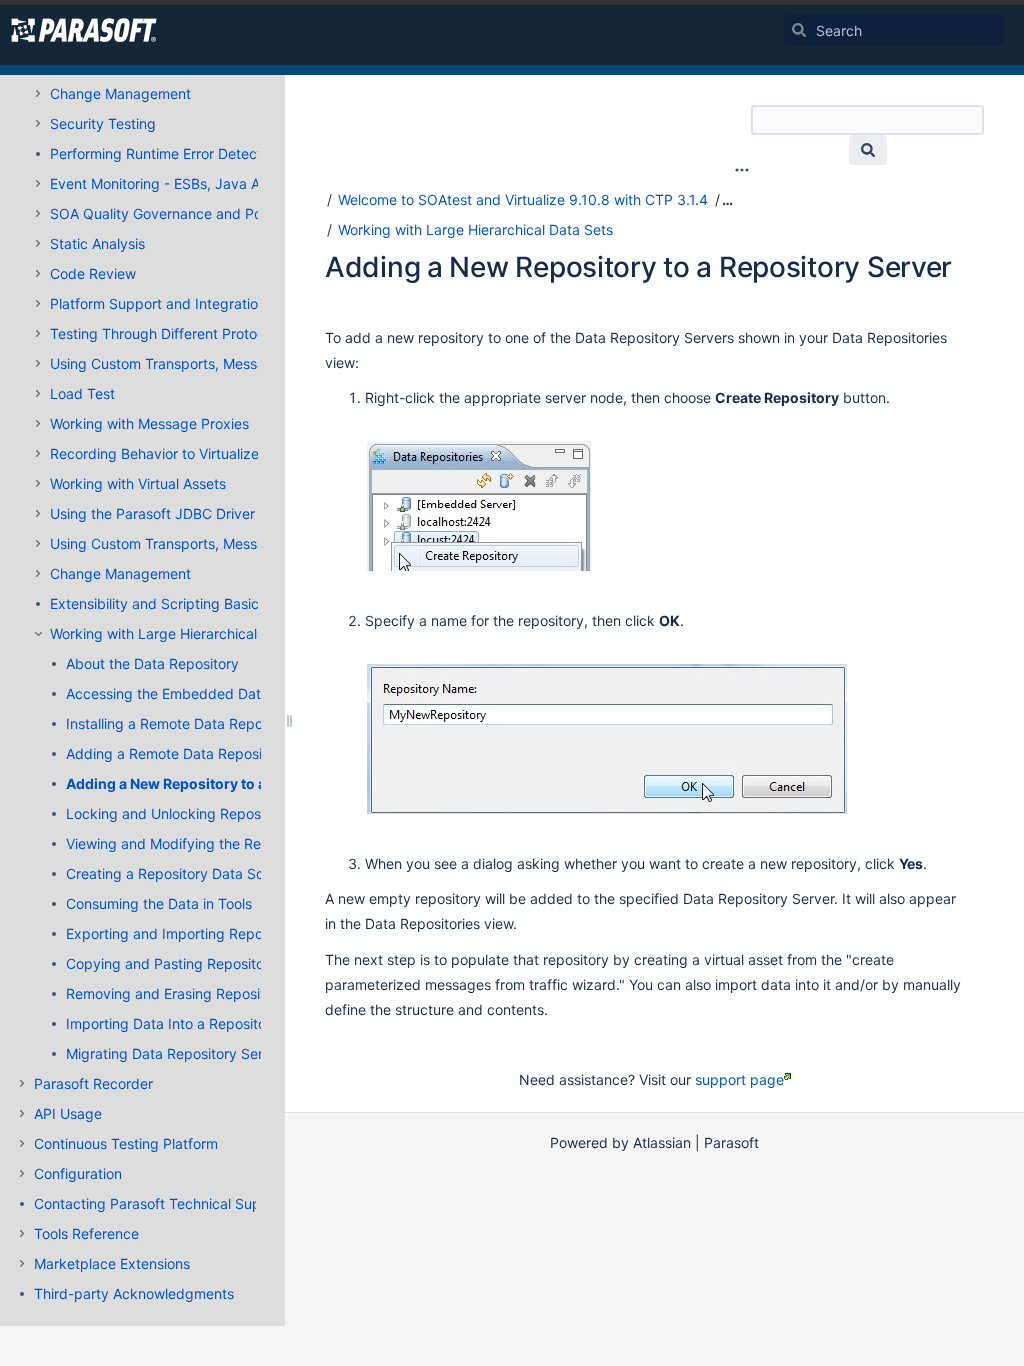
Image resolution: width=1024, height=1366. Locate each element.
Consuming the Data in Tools (159, 903)
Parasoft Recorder (93, 1083)
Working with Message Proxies (149, 423)
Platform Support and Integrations (161, 303)
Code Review (93, 273)
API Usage (68, 1113)
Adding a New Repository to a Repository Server (229, 783)
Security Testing (103, 123)
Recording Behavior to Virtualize (154, 453)
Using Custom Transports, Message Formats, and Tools (229, 363)
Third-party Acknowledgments (134, 1293)
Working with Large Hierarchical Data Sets (187, 633)
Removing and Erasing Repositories (181, 993)
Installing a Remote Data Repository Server (206, 723)
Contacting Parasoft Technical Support (161, 1203)
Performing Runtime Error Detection (165, 153)
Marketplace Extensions (112, 1263)
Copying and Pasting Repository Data (189, 963)
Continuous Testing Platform (126, 1143)
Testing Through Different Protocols (166, 333)
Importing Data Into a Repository (172, 1023)
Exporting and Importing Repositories (187, 933)
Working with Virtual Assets (138, 483)
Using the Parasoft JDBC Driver (152, 513)
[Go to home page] (84, 30)
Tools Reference (86, 1233)
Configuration (78, 1173)
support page (739, 1079)
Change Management (120, 93)
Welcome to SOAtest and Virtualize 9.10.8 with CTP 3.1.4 (523, 199)
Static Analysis (97, 243)
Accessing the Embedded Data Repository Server (228, 693)
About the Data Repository (152, 663)
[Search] (799, 30)
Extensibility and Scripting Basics (158, 603)
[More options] (742, 170)
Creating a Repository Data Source (179, 873)
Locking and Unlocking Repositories (183, 813)
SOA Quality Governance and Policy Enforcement (210, 213)
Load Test (82, 393)
